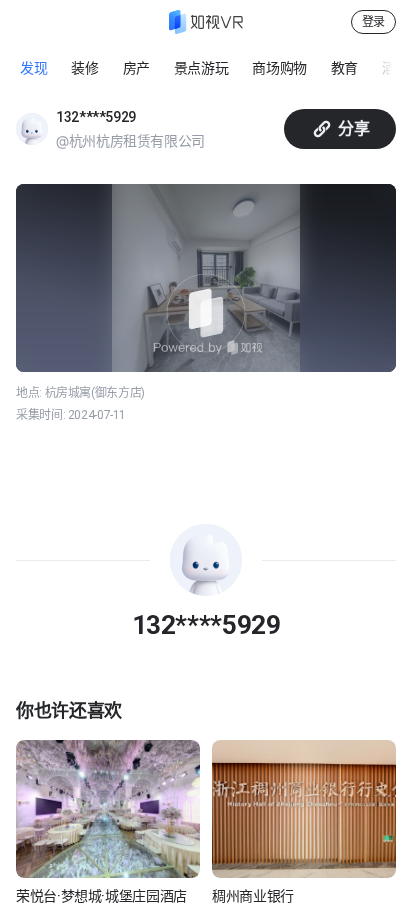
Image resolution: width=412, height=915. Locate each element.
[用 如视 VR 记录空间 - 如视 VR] (206, 22)
